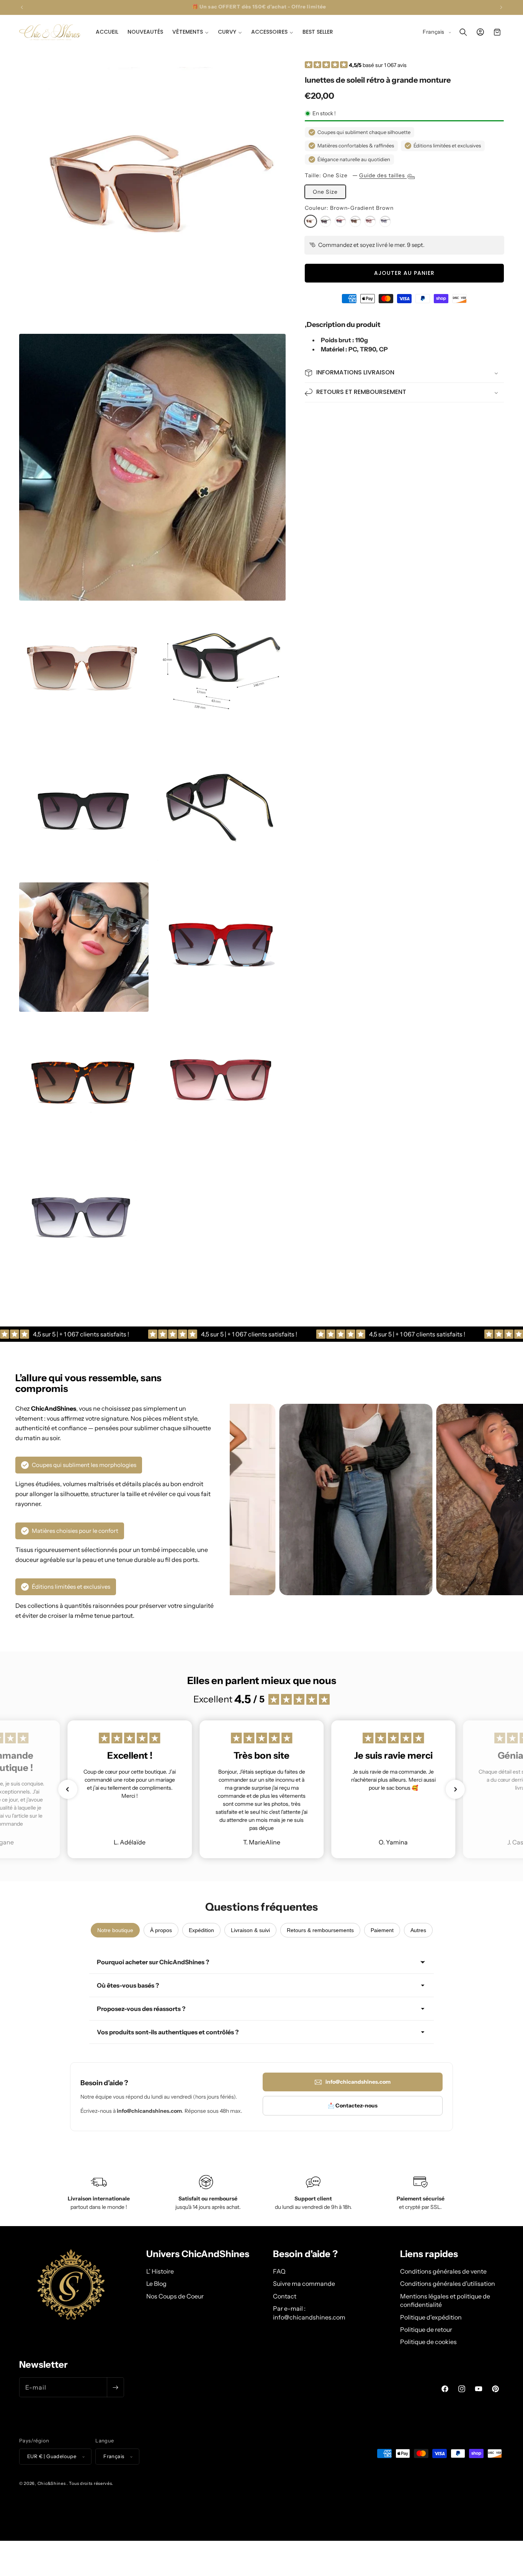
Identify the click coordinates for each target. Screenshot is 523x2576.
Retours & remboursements (320, 1930)
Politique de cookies (428, 2342)
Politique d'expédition (431, 2317)
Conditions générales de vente (443, 2271)
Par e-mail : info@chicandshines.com (309, 2313)
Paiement (382, 1930)
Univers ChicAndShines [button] (198, 2254)
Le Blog (156, 2284)
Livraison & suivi (250, 1930)
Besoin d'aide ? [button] (305, 2254)
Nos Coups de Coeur (175, 2296)
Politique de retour (426, 2329)
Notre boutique (115, 1930)
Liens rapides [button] (429, 2254)
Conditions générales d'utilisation (448, 2284)
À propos (161, 1930)
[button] (190, 32)
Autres (418, 1930)
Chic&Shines (52, 2483)
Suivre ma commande (304, 2284)
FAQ (279, 2271)
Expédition (201, 1930)
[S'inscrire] (115, 2387)
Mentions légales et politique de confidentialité (445, 2300)
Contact (285, 2296)
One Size (325, 192)
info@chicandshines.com (358, 2082)
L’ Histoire (160, 2271)
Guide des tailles (383, 175)
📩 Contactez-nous (353, 2106)
